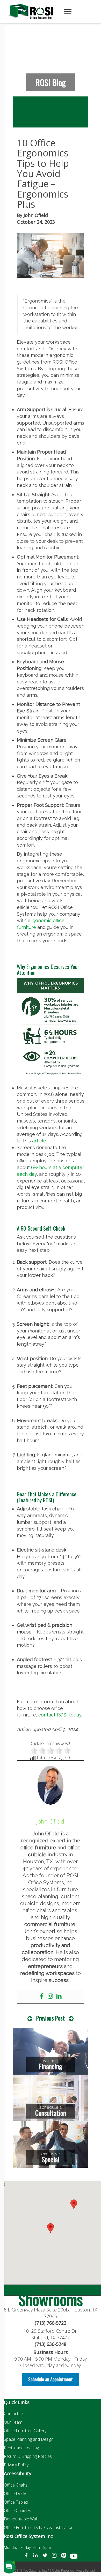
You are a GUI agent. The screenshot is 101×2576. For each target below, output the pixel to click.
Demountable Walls (22, 2519)
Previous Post (51, 2018)
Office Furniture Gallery (25, 2431)
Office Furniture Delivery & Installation (39, 2527)
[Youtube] (74, 2557)
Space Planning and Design (29, 2439)
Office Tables (16, 2502)
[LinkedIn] (35, 2557)
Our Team (13, 2422)
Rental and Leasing (21, 2448)
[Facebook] (42, 1996)
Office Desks (16, 2494)
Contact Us (14, 2414)
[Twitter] (45, 2557)
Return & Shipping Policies (28, 2456)
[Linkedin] (59, 1996)
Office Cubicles (17, 2511)
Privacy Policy (16, 2465)
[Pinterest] (63, 2557)
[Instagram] (50, 1996)
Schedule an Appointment (51, 2379)
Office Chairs (16, 2485)
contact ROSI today (60, 1715)
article (39, 1141)
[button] (74, 2204)
